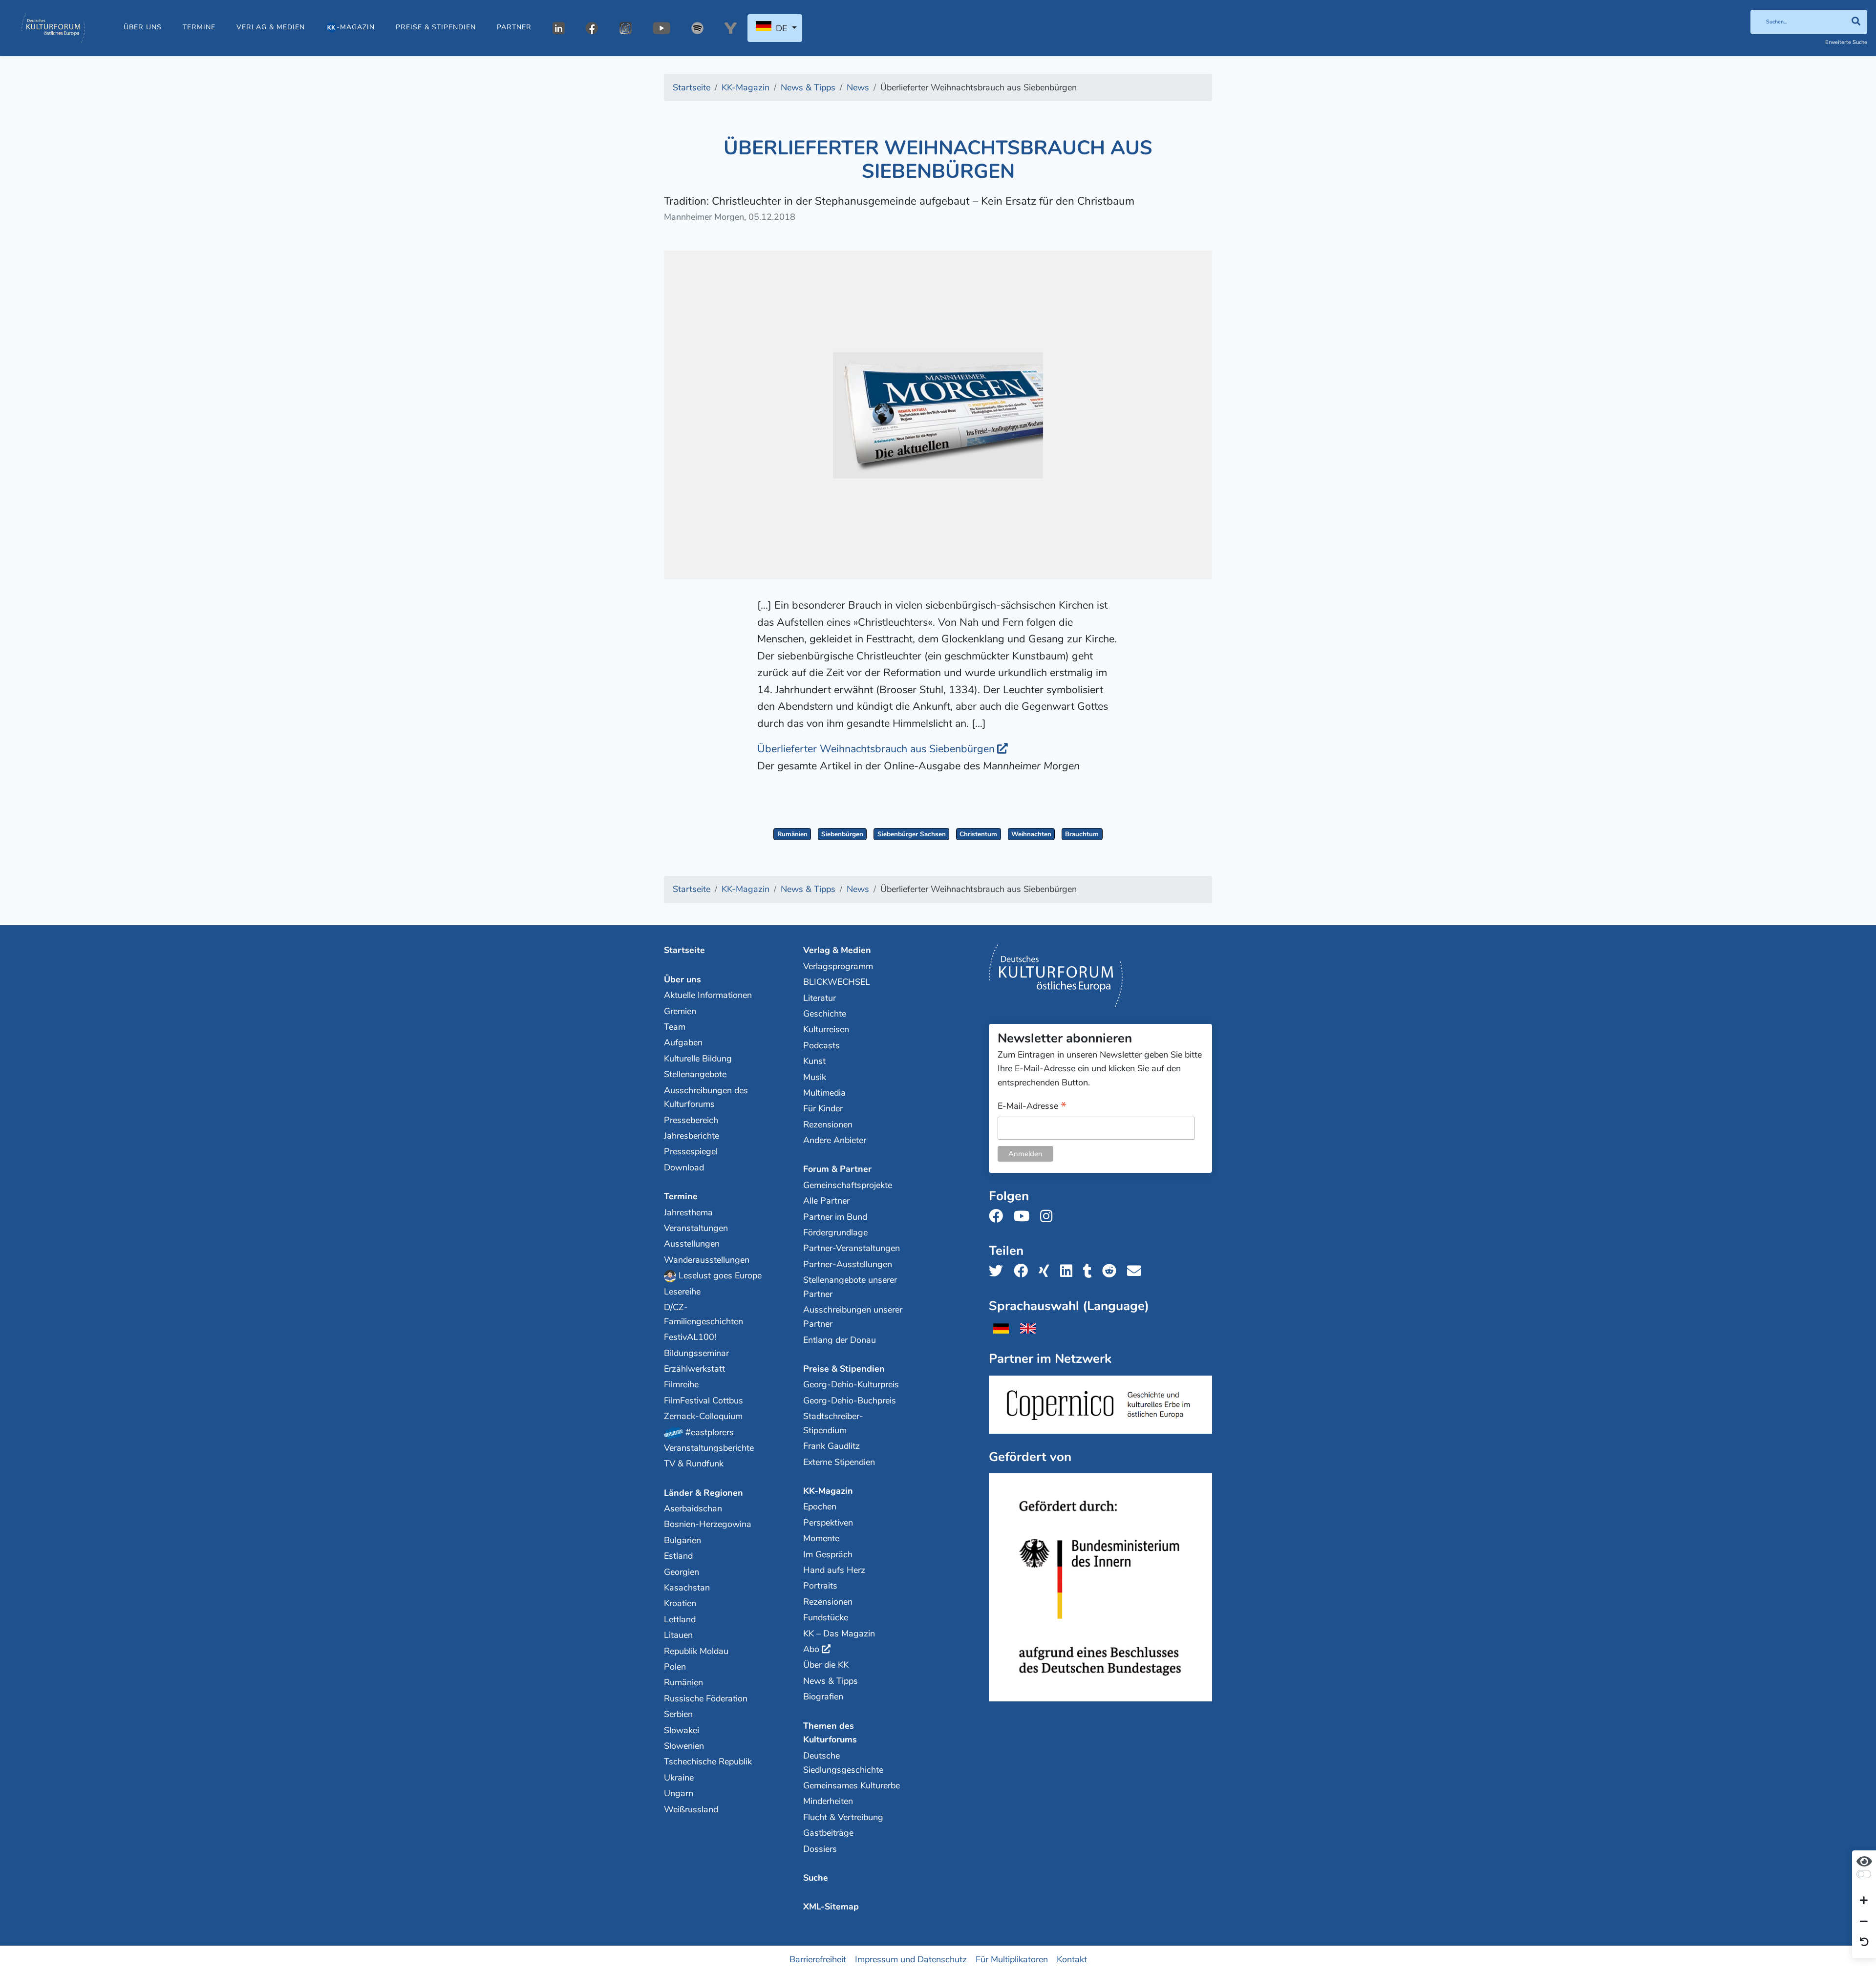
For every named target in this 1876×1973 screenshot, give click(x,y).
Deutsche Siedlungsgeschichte (843, 1763)
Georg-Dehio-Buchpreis (850, 1400)
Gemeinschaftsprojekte (848, 1185)
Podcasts (821, 1045)
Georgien (682, 1572)
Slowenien (684, 1746)
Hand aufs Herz (834, 1570)
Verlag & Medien (271, 27)
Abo (811, 1649)
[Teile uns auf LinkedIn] (1069, 1271)
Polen (675, 1667)
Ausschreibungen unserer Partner (853, 1317)
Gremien (680, 1011)
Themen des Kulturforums (830, 1733)
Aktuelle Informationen (708, 995)
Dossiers (820, 1849)
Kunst (814, 1061)
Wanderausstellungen (707, 1260)
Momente (821, 1538)
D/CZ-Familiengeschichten (703, 1314)
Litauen (678, 1635)
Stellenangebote (695, 1074)
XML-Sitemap (831, 1907)
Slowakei (682, 1730)
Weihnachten (1031, 834)
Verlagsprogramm (838, 966)
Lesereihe (682, 1292)
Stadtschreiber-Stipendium (833, 1423)
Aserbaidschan (693, 1508)
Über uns (143, 27)
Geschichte (825, 1014)
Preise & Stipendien (436, 27)
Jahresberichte (692, 1136)
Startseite (684, 950)
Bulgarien (682, 1540)
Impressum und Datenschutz (911, 1959)
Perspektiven (828, 1523)
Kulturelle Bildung (698, 1059)
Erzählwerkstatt (694, 1369)
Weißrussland (691, 1809)
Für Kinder (823, 1108)
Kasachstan (687, 1588)
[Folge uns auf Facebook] (999, 1217)
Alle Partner (826, 1201)
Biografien (823, 1697)
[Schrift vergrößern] (1864, 1901)
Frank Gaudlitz (831, 1446)
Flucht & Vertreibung (843, 1817)
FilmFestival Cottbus (703, 1400)
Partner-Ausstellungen (848, 1264)
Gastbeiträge (828, 1833)
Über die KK (826, 1665)
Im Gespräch (828, 1554)
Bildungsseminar (696, 1353)
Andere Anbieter (835, 1140)
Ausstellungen (692, 1244)
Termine (199, 27)
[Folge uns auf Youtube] (1024, 1217)
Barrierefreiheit (818, 1959)
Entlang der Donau (840, 1340)
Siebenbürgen (842, 834)
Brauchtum (1082, 834)
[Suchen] (1856, 22)
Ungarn (679, 1793)
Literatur (820, 998)
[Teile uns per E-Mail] (1137, 1271)
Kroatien (680, 1603)
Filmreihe (681, 1384)
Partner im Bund (835, 1217)
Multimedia (824, 1093)
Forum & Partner (837, 1169)
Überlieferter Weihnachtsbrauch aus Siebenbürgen (876, 749)
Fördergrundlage (835, 1232)
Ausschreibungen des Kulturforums (706, 1097)
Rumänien (792, 834)
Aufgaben (683, 1042)
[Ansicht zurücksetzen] (1864, 1943)
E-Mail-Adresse (1032, 1107)
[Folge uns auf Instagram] (1049, 1217)
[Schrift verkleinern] (1864, 1922)
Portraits (820, 1586)
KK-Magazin (828, 1491)
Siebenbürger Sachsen (912, 834)
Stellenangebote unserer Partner (850, 1287)
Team (675, 1027)
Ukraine (679, 1778)
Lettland (680, 1619)
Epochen (820, 1506)
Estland (678, 1556)
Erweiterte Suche (1846, 42)
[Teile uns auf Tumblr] (1090, 1271)
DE (781, 28)
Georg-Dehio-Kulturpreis (851, 1384)
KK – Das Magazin (839, 1634)
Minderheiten (828, 1801)
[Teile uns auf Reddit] (1112, 1271)
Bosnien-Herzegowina (708, 1524)
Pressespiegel (691, 1151)
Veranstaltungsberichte (709, 1448)
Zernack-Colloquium (703, 1416)
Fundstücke (826, 1617)
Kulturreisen (826, 1029)
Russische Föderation (706, 1698)
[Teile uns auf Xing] (1047, 1271)
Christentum (978, 834)
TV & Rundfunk (694, 1464)
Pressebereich (691, 1120)
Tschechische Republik (708, 1761)
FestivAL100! (690, 1337)
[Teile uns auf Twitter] (999, 1271)
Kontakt (1072, 1959)
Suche (816, 1878)
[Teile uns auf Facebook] (1024, 1271)
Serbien (678, 1714)
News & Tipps (831, 1681)
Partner (514, 27)
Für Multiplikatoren (1012, 1959)
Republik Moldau (696, 1651)
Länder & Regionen (703, 1493)
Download (684, 1167)
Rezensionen (828, 1124)
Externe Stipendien (839, 1462)
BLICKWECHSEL (837, 982)
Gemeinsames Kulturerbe (852, 1785)
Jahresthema (688, 1212)
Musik (815, 1077)
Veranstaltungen (696, 1228)
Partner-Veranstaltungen (852, 1248)
